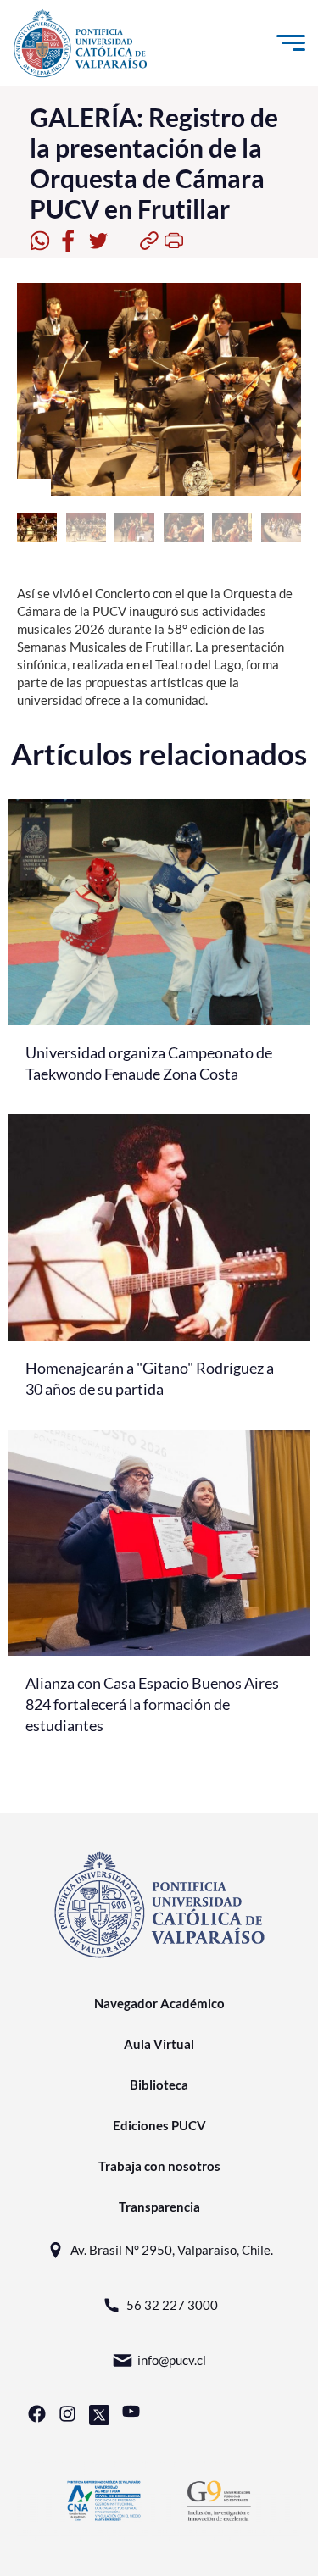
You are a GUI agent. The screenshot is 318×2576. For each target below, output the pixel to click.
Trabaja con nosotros (159, 2166)
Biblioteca (159, 2085)
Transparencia (159, 2207)
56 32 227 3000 (172, 2305)
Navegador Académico (159, 2003)
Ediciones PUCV (159, 2125)
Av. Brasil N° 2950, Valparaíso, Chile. (172, 2250)
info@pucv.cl (172, 2360)
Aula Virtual (159, 2044)
